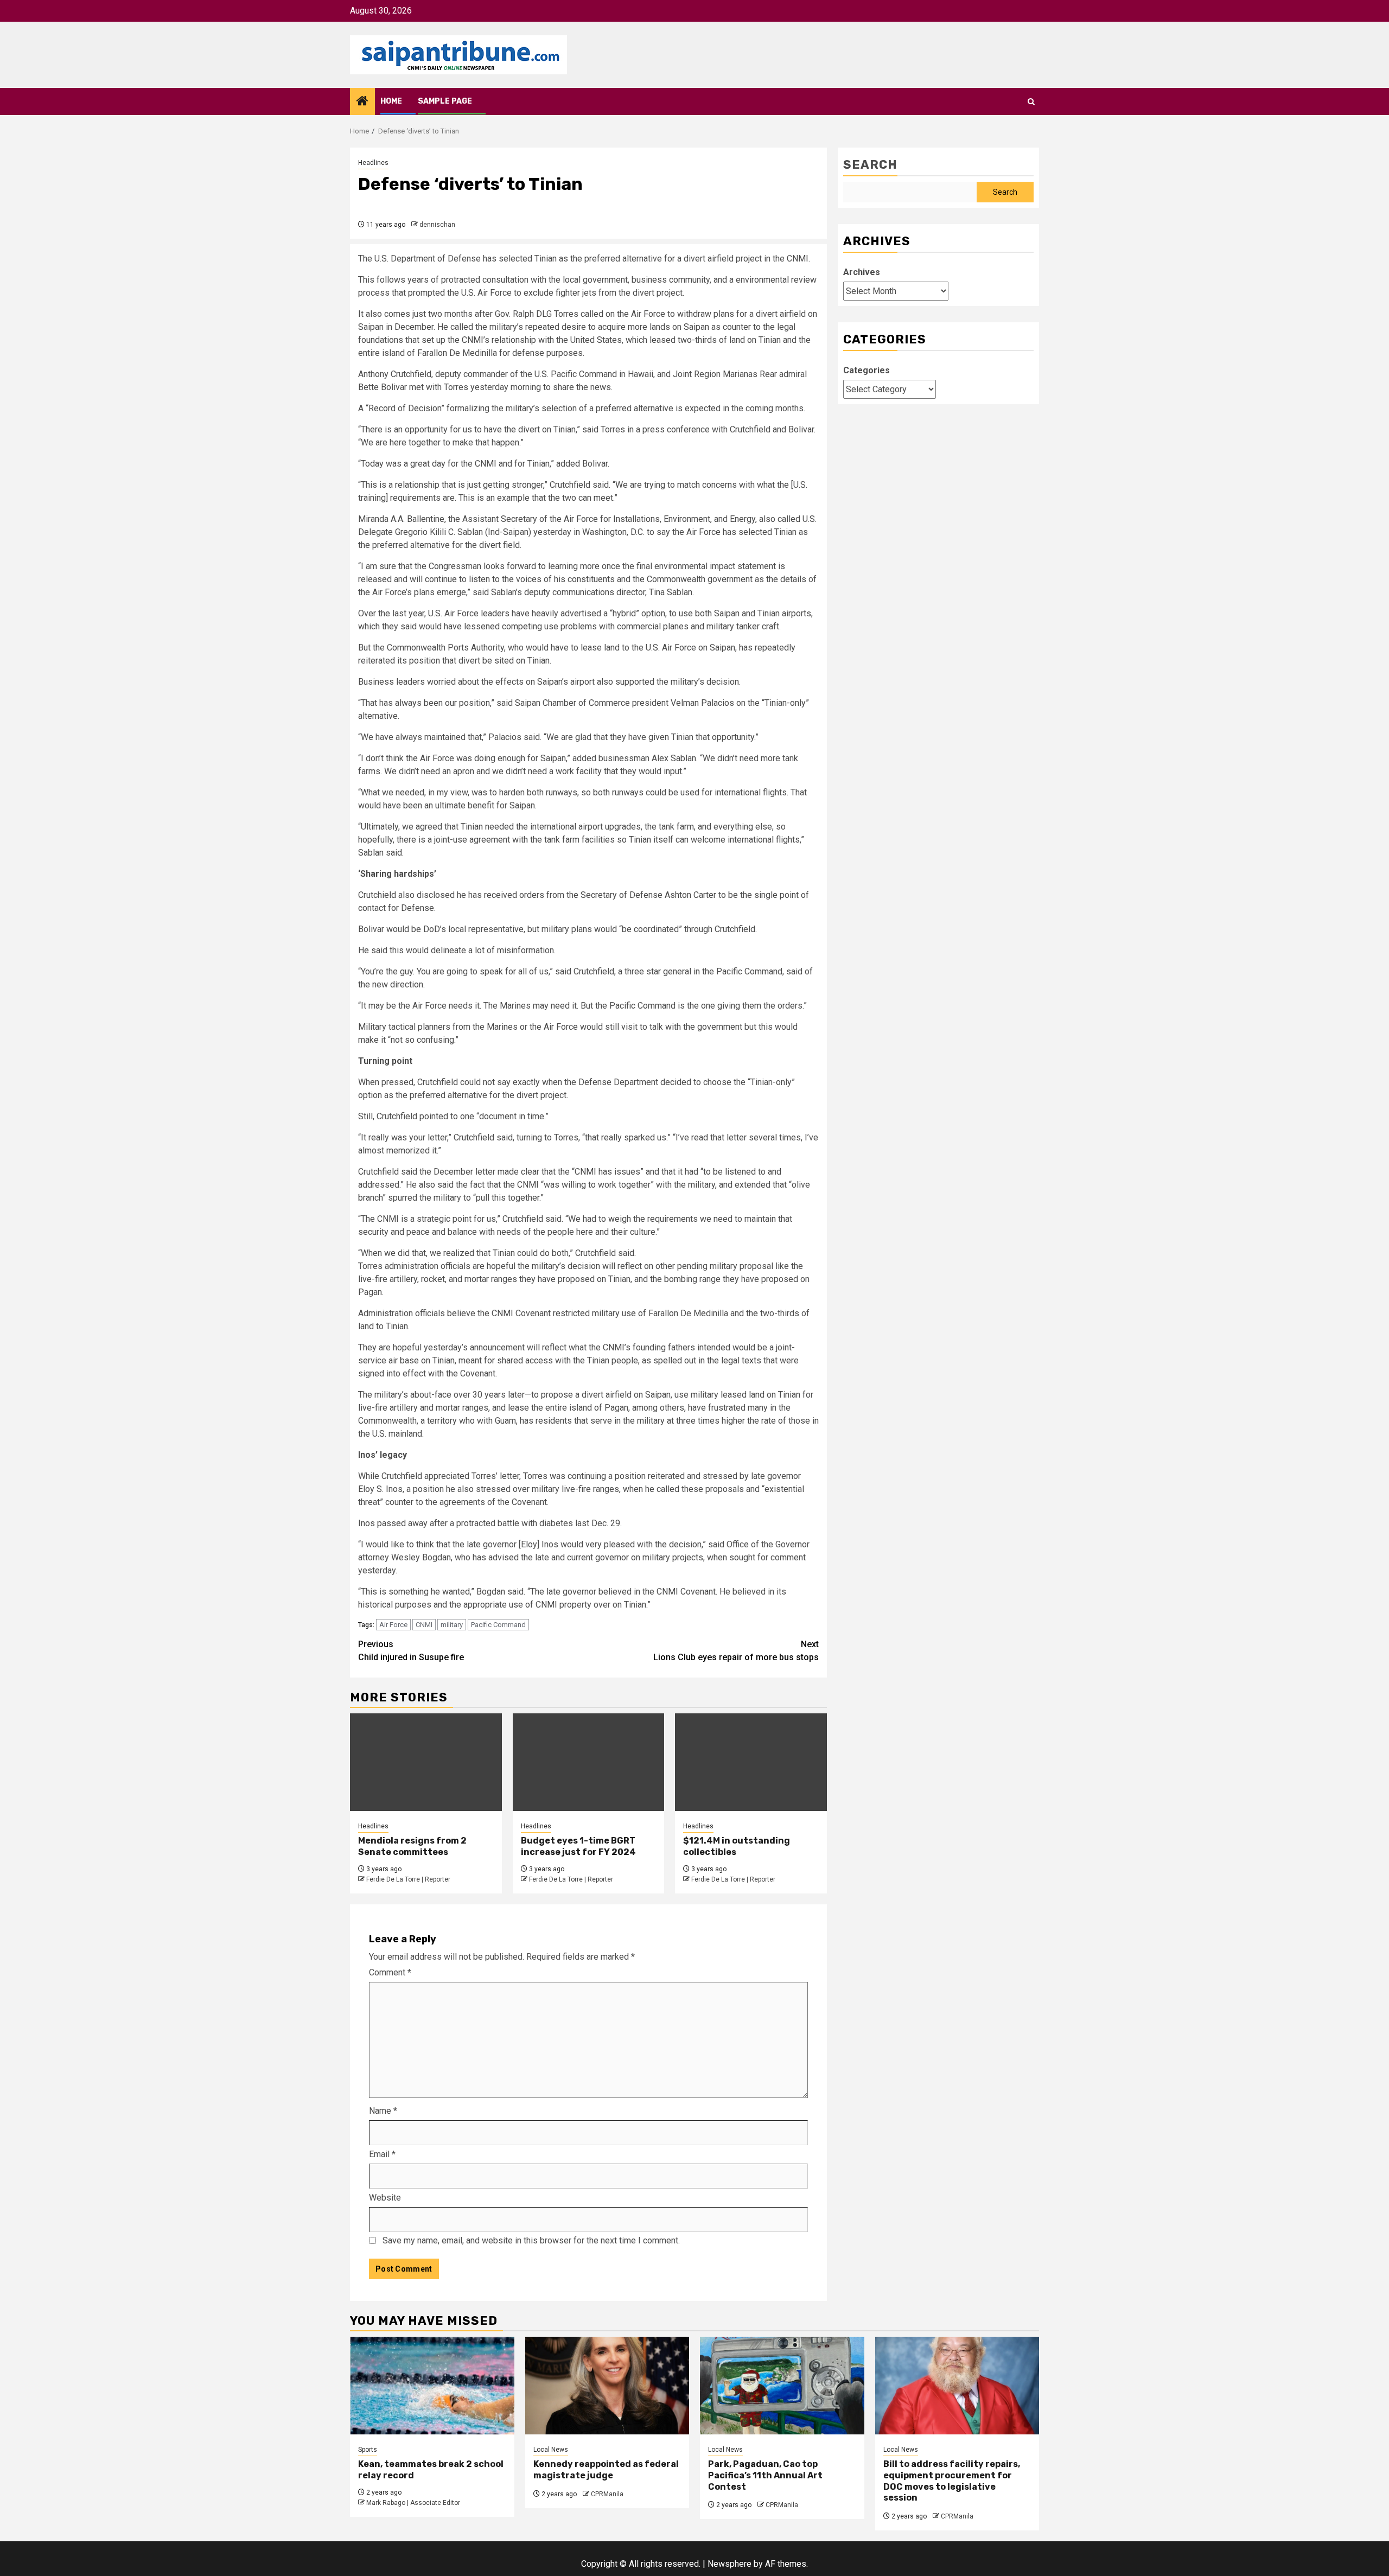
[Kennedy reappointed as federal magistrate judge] (607, 2386)
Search (870, 165)
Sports (368, 2450)
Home (391, 101)
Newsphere (729, 2564)
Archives (862, 272)
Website (385, 2198)
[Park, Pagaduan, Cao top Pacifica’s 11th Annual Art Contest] (782, 2386)
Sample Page (445, 101)
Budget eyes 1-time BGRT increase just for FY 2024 (578, 1846)
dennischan (437, 225)
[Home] (362, 102)
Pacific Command (498, 1625)
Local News (551, 2450)
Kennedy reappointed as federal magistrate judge (606, 2470)
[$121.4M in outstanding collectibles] (751, 1762)
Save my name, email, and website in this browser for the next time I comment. (531, 2240)
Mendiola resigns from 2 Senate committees (412, 1846)
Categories (866, 370)
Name (383, 2111)
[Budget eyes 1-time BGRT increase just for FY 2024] (589, 1762)
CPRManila (607, 2494)
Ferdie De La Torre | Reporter (408, 1879)
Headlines (373, 163)
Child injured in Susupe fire (411, 1651)
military (452, 1625)
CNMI (424, 1625)
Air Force (393, 1625)
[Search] (1031, 102)
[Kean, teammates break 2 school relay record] (432, 2386)
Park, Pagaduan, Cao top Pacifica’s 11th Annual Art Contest (765, 2475)
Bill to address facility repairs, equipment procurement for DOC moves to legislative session (952, 2481)
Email (382, 2154)
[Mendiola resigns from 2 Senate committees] (426, 1762)
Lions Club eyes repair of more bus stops (736, 1651)
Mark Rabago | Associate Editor (413, 2503)
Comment (390, 1972)
